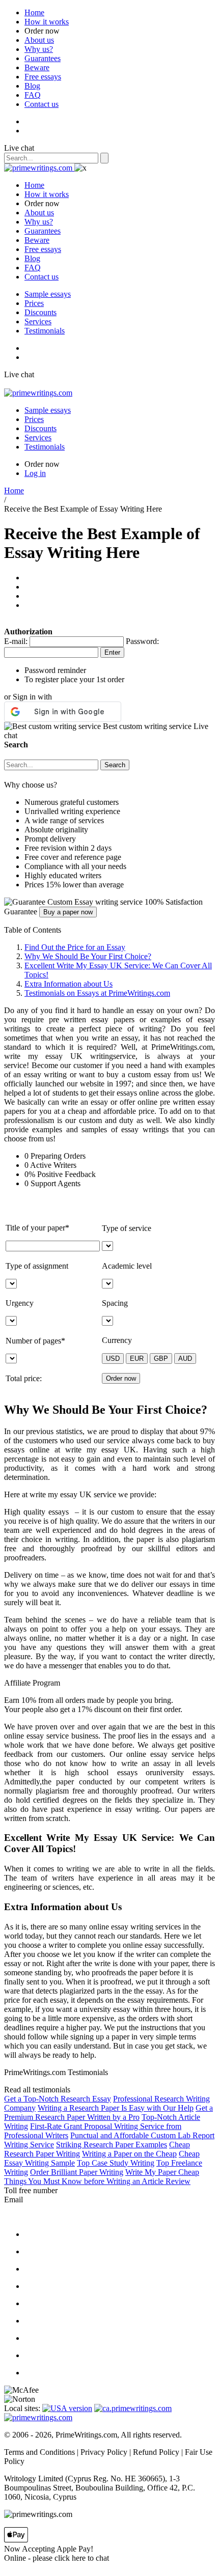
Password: (142, 641)
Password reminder (55, 670)
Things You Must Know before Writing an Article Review (97, 2181)
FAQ (33, 95)
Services (38, 321)
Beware (37, 67)
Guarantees (43, 58)
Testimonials (45, 331)
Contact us (42, 104)
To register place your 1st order (74, 679)
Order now (42, 31)
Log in (35, 473)
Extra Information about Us (69, 984)
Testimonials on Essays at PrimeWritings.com (97, 993)
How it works (47, 22)
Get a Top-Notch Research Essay (58, 2099)
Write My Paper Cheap (162, 2172)
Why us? (39, 49)
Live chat (19, 148)
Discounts (40, 312)
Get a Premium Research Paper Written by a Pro (108, 2112)
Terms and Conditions (39, 2452)
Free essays (43, 77)
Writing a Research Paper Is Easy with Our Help (116, 2108)
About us (39, 40)
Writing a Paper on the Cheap (129, 2154)
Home (34, 12)
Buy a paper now (68, 912)
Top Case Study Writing (116, 2163)
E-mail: (16, 641)
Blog (32, 86)
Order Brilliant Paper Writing (77, 2172)
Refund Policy (156, 2452)
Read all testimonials (37, 2090)
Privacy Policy (104, 2452)
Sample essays (48, 294)
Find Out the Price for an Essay (75, 947)
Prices (34, 303)
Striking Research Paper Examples (112, 2145)
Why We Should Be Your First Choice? (88, 956)
